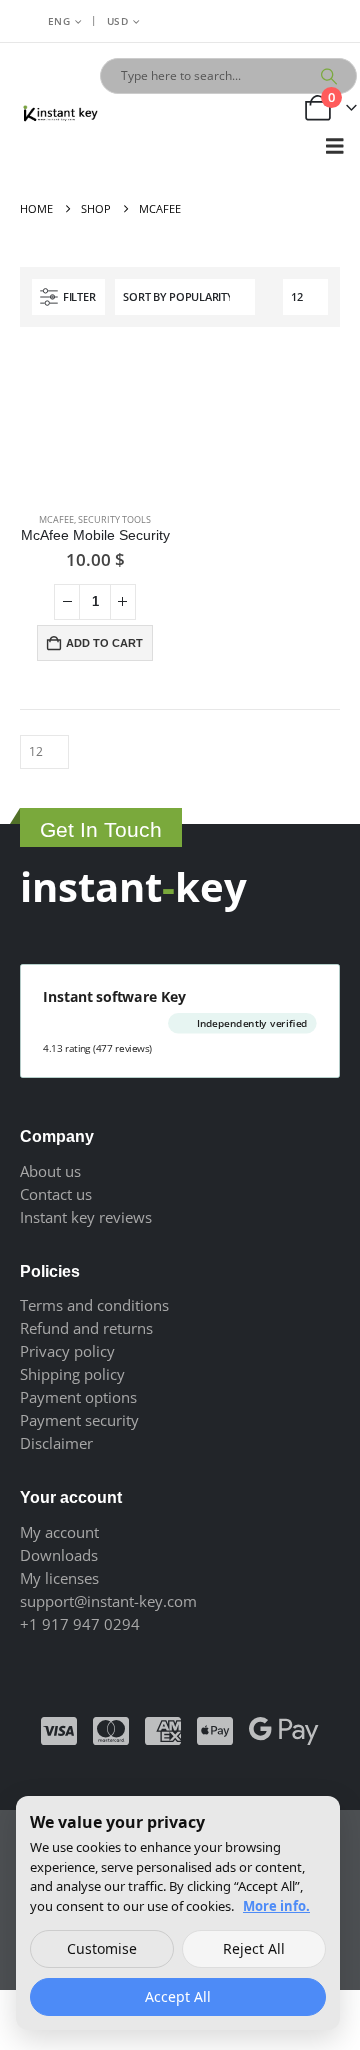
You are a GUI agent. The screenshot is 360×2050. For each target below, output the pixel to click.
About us (50, 1171)
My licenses (59, 1578)
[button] (335, 146)
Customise (102, 1948)
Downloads (59, 1555)
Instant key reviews (86, 1217)
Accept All (178, 1996)
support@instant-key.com (108, 1601)
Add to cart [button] (104, 643)
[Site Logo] (60, 115)
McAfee (56, 519)
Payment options (78, 1397)
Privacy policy (67, 1351)
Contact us (56, 1194)
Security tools (114, 519)
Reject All (254, 1948)
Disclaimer (56, 1443)
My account (59, 1532)
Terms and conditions (94, 1305)
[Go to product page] (95, 422)
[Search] (328, 76)
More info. (276, 1906)
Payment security (79, 1420)
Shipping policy (72, 1374)
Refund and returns (86, 1328)
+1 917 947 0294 (80, 1624)
